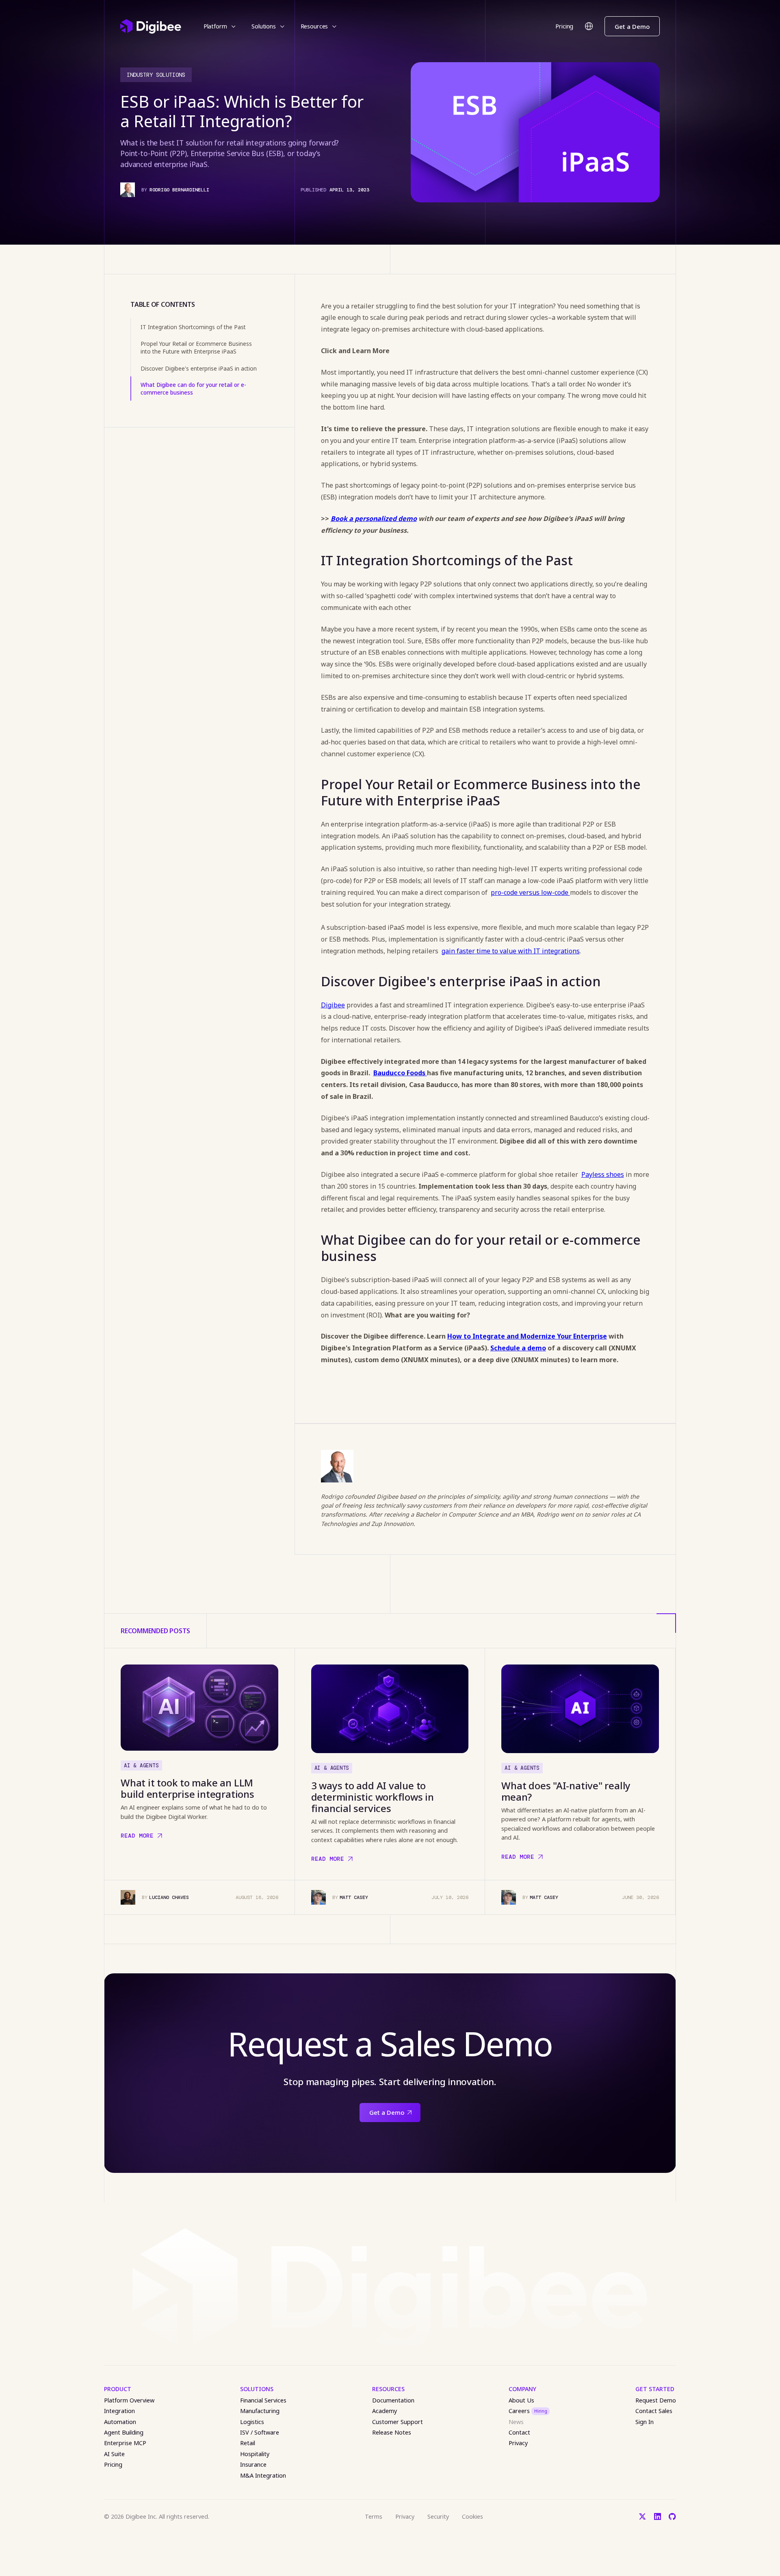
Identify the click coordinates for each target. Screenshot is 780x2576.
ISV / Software (260, 2432)
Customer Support (398, 2422)
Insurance (253, 2464)
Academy (385, 2411)
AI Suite (114, 2454)
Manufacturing (260, 2411)
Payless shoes (603, 1174)
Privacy (518, 2443)
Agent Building (124, 2432)
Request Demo (656, 2400)
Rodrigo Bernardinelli (179, 190)
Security (438, 2516)
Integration (119, 2411)
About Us (521, 2400)
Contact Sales (654, 2411)
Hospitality (255, 2454)
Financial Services (263, 2400)
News (516, 2422)
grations (567, 951)
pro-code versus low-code (530, 892)
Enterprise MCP (125, 2443)
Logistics (252, 2422)
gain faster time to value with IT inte (498, 951)
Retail (248, 2443)
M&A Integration (263, 2475)
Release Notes (392, 2432)
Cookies (472, 2516)
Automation (120, 2422)
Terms (374, 2516)
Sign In (645, 2422)
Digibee (333, 1005)
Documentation (393, 2400)
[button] (220, 26)
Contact (519, 2432)
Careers (528, 2411)
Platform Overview (129, 2400)
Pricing (564, 26)
